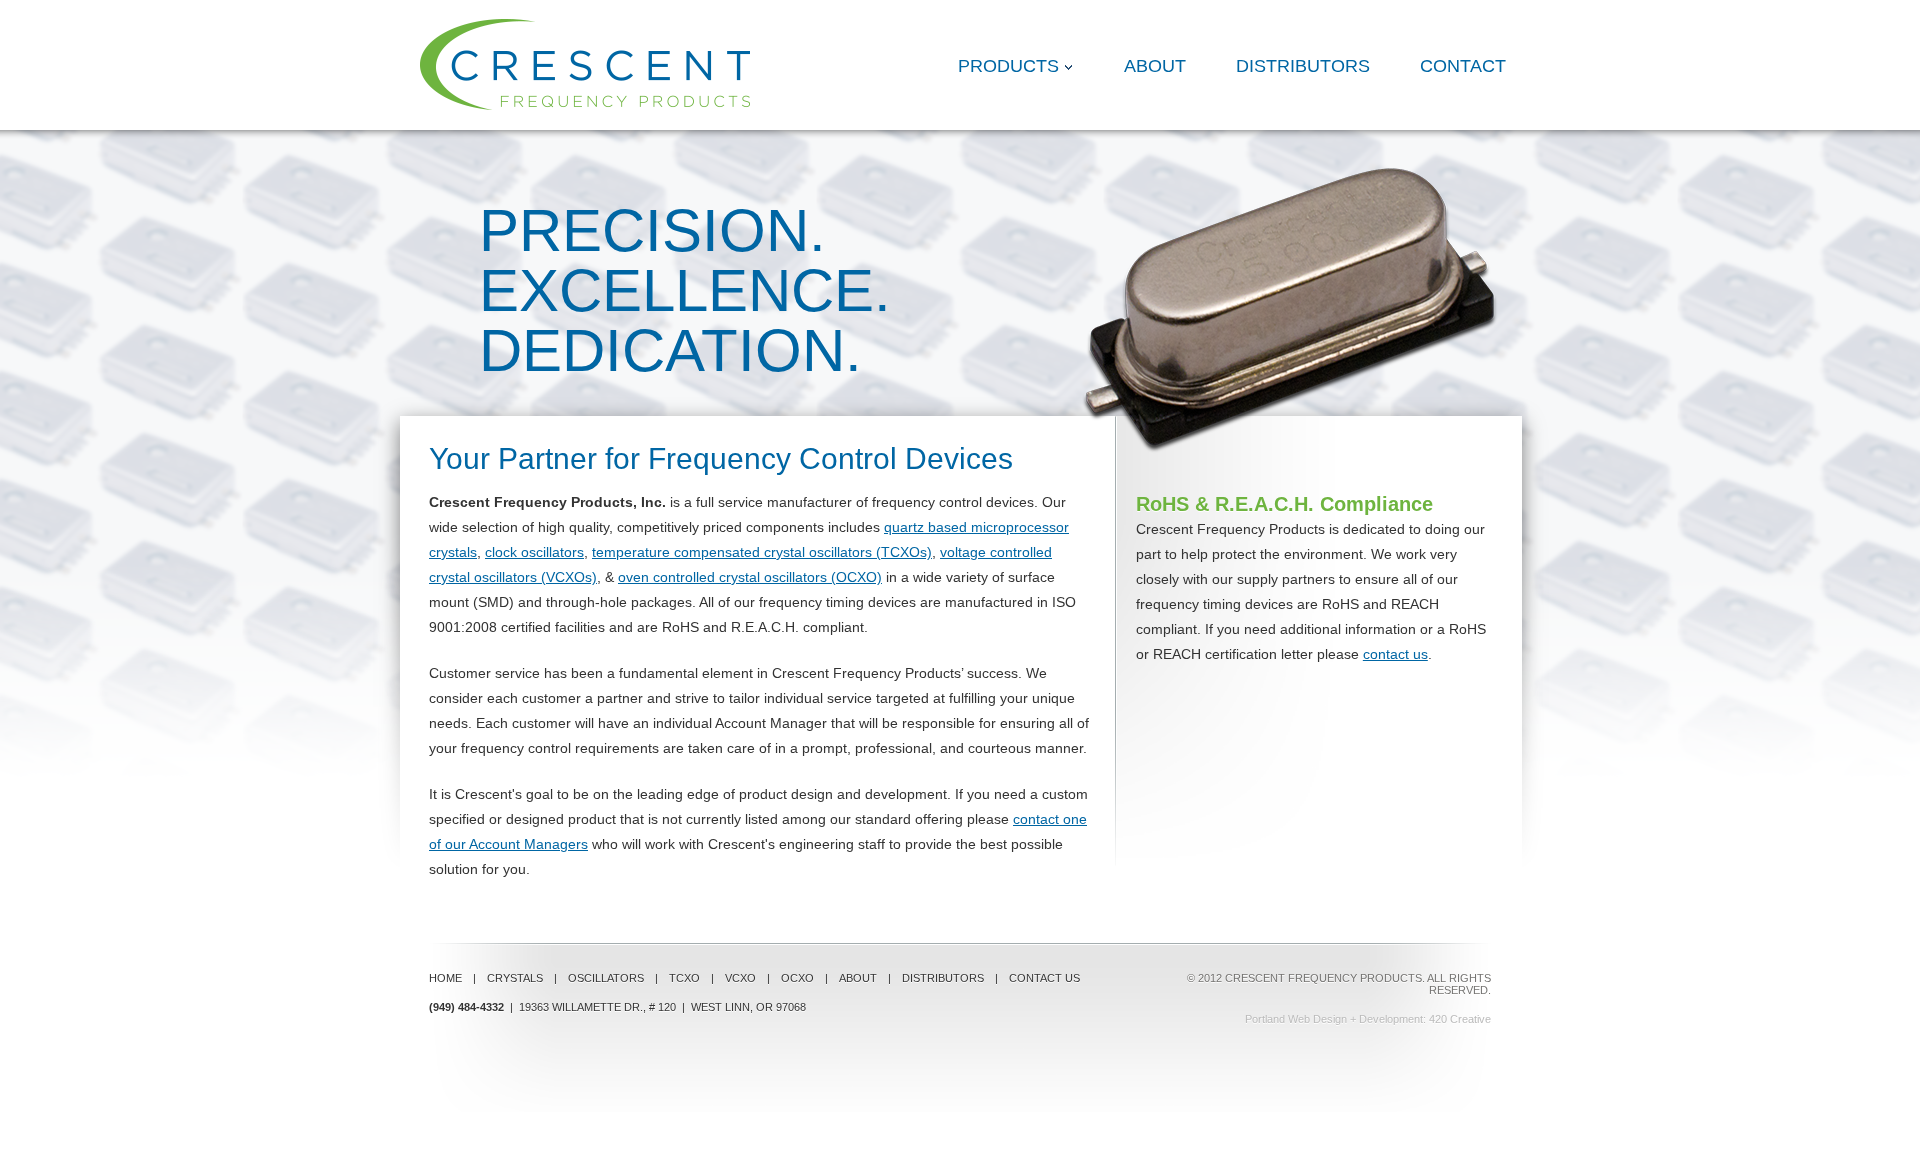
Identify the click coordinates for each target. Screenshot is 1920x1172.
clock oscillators (534, 552)
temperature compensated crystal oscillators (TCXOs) (762, 552)
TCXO (684, 978)
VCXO (740, 978)
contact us (1395, 654)
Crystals (515, 978)
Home (445, 978)
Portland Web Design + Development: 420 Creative (1368, 1019)
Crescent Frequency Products (585, 65)
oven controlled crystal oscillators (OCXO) (750, 577)
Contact (1463, 66)
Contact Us (1044, 978)
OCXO (797, 978)
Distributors (1303, 66)
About (1155, 66)
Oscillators (606, 978)
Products (1008, 66)
